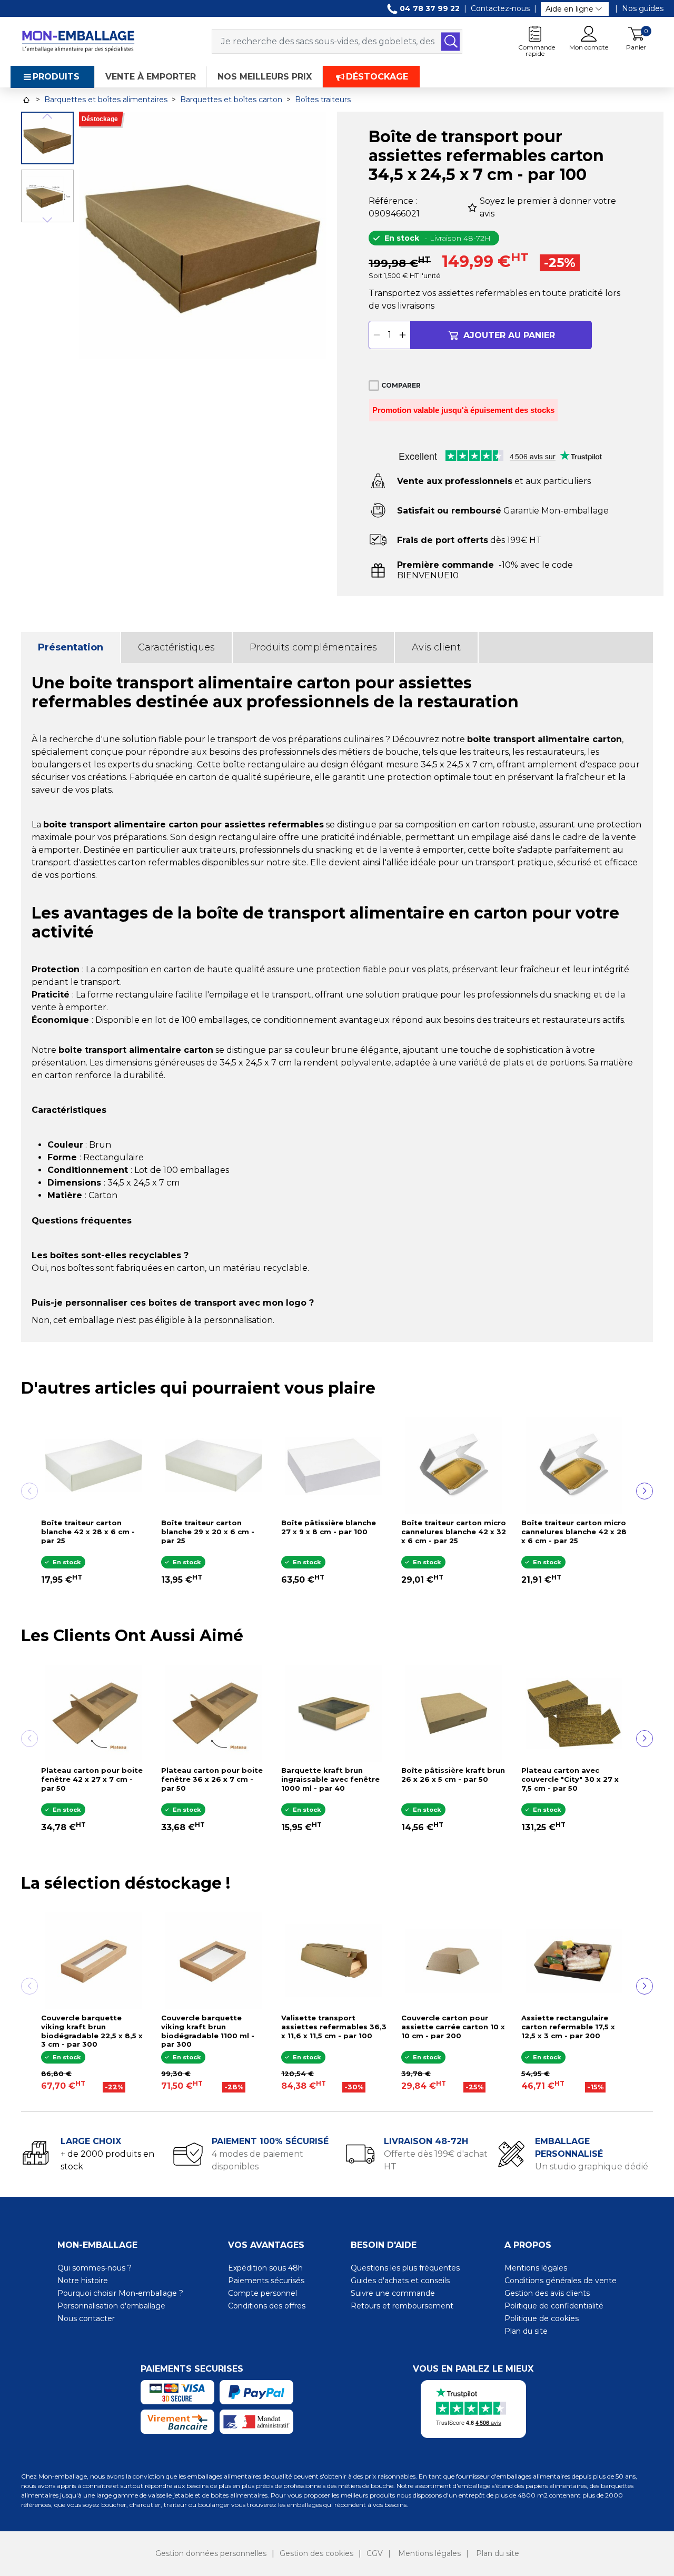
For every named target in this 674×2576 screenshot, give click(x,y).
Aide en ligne (569, 9)
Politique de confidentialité (554, 2306)
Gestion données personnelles (211, 2553)
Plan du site (526, 2331)
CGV (375, 2553)
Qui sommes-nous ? (95, 2268)
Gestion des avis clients (547, 2293)
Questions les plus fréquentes (405, 2268)
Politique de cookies (542, 2318)
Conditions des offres (267, 2306)
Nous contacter (86, 2318)
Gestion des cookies (316, 2553)
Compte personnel (262, 2293)
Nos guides (643, 8)
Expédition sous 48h (265, 2268)
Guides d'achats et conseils (400, 2281)
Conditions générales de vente (561, 2281)
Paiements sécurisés (266, 2281)
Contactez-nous (500, 8)
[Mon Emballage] (78, 41)
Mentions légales (536, 2268)
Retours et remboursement (402, 2306)
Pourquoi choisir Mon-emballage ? (120, 2293)
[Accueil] (26, 100)
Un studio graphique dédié (592, 2167)
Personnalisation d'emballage (111, 2306)
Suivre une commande (393, 2293)
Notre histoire (83, 2281)
